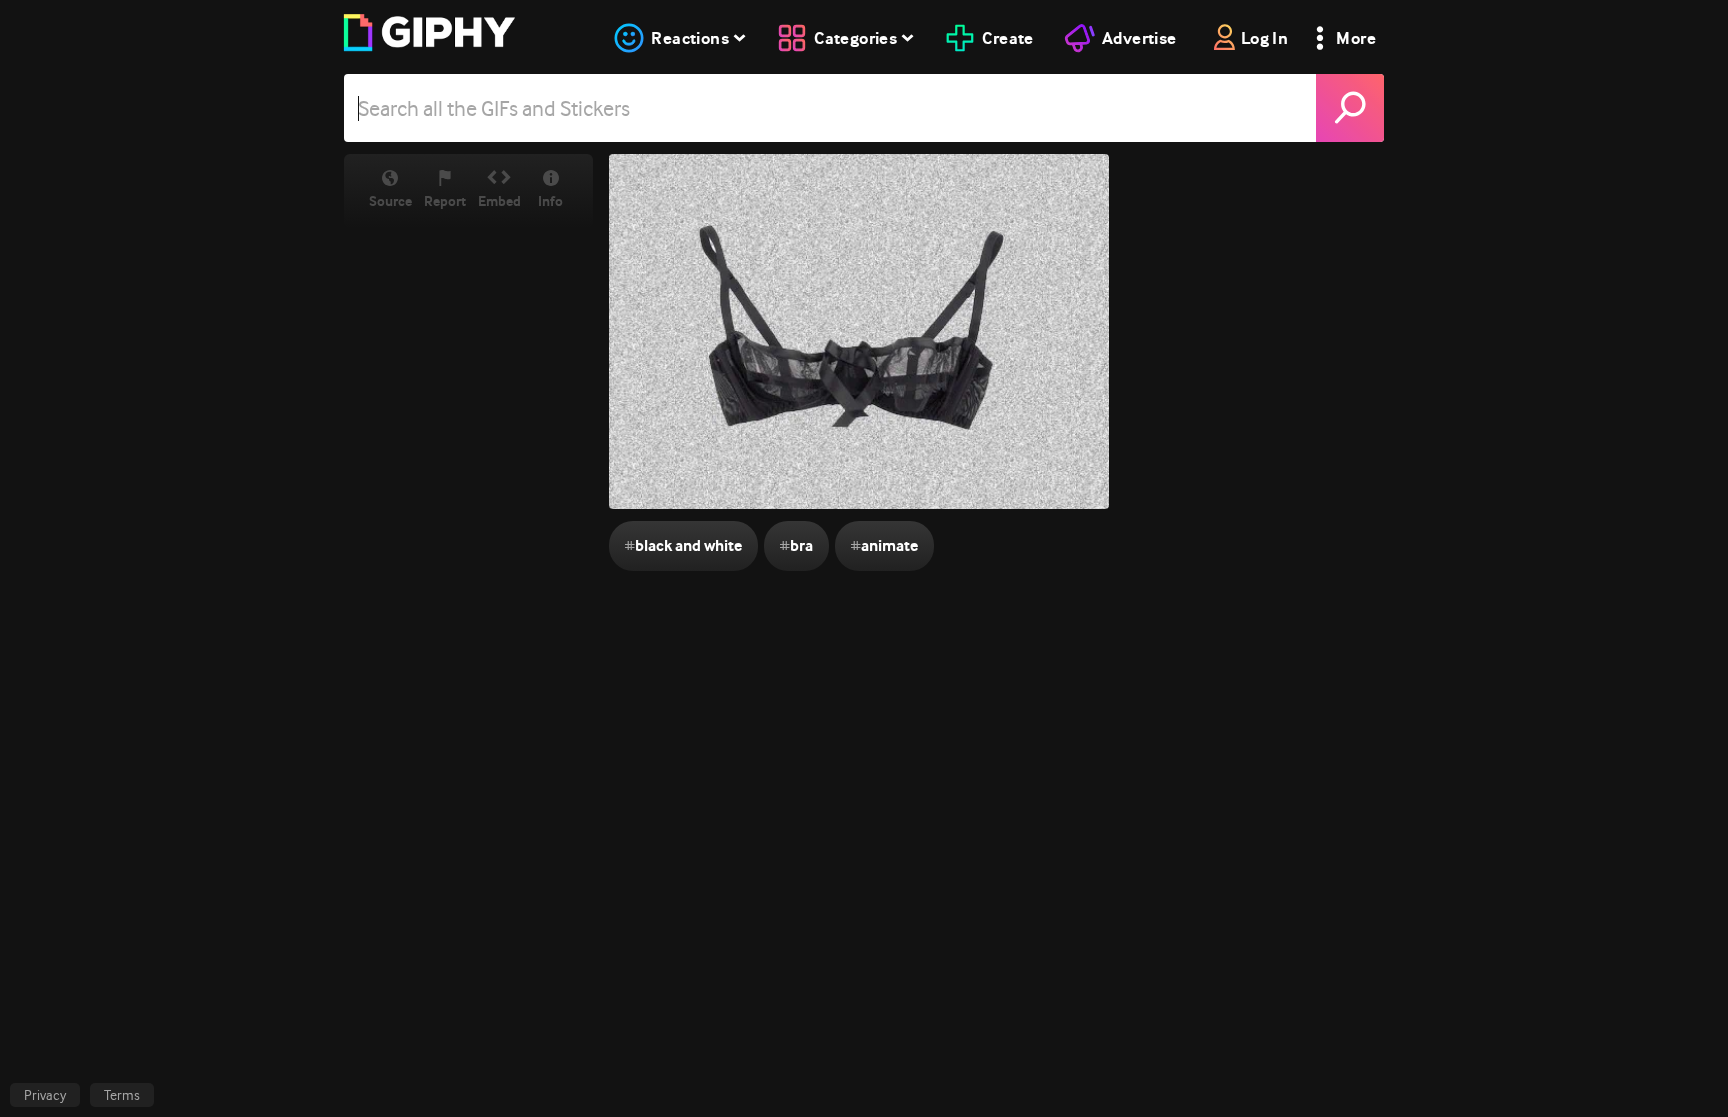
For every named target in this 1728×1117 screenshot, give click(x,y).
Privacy (45, 1095)
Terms (122, 1095)
